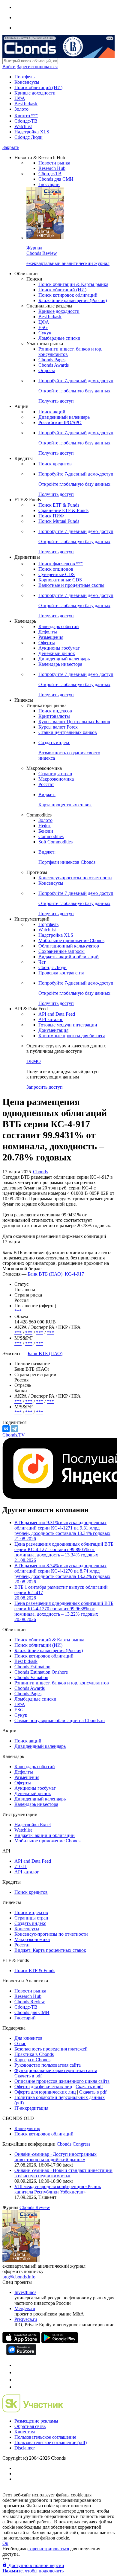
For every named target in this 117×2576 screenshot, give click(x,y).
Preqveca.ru (26, 2319)
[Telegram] (14, 1429)
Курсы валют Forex (58, 727)
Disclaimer (25, 2448)
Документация (53, 1030)
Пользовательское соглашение (45, 2437)
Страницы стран (55, 774)
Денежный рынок (57, 653)
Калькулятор (27, 2128)
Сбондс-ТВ (26, 121)
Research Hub (52, 168)
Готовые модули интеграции (68, 1025)
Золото (21, 109)
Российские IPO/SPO (60, 422)
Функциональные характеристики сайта (56, 2070)
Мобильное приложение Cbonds (71, 940)
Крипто (26, 116)
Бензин (46, 831)
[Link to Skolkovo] (33, 2411)
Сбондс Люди (28, 137)
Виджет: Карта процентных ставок (50, 1950)
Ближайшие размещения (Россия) (73, 300)
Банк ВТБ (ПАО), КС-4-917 (56, 1274)
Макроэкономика (56, 779)
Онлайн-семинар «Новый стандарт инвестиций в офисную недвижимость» (63, 2173)
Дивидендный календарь (64, 417)
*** (18, 1311)
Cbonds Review (30, 2002)
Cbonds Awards (54, 365)
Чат (42, 962)
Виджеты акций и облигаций (69, 957)
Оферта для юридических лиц (45, 2092)
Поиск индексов (55, 711)
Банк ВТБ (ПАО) (45, 1353)
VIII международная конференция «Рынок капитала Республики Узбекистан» (58, 2189)
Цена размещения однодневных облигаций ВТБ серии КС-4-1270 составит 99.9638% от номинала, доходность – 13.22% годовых (64, 1611)
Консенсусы (27, 82)
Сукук (45, 333)
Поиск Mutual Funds (59, 521)
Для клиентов (28, 2038)
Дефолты (48, 632)
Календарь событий (59, 626)
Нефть (45, 826)
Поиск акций (52, 412)
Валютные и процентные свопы (71, 585)
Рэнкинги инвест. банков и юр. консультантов (62, 1683)
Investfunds (25, 2292)
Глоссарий (49, 184)
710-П (21, 1866)
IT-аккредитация (31, 2108)
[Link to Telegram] (17, 2365)
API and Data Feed (57, 1014)
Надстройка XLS (32, 132)
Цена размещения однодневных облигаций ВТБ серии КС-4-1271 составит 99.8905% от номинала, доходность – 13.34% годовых (64, 1552)
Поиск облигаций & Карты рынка (73, 284)
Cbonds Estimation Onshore (41, 1672)
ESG (43, 327)
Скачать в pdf (28, 2076)
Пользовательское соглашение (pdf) (51, 2442)
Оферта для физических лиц (43, 2087)
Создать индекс (30, 1923)
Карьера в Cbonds (32, 2060)
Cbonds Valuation (31, 1677)
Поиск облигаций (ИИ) (38, 87)
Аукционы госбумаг (59, 648)
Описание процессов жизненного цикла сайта (62, 2081)
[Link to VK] (17, 2380)
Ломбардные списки (59, 338)
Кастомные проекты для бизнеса (72, 1036)
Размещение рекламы (36, 2421)
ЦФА (20, 98)
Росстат (46, 784)
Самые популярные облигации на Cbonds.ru (60, 1720)
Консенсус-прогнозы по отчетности (75, 878)
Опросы (47, 370)
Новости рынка (54, 163)
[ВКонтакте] (6, 1429)
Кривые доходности (35, 93)
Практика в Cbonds (34, 2054)
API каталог (51, 1019)
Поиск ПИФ (51, 516)
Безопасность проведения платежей (51, 2049)
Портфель (24, 77)
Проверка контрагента (61, 973)
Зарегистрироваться (37, 67)
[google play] (60, 2341)
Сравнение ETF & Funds (63, 510)
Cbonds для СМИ (56, 179)
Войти (9, 67)
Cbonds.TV (14, 1435)
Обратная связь (30, 2426)
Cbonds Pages (52, 360)
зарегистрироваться (48, 2549)
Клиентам (25, 2432)
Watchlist (23, 126)
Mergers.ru (25, 2308)
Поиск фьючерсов (61, 564)
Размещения (51, 637)
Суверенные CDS (57, 574)
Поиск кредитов (55, 464)
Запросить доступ (45, 1087)
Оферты (47, 643)
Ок (5, 2543)
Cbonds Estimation (32, 1667)
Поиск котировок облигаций (68, 295)
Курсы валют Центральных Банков (74, 722)
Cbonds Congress (73, 2144)
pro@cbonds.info (19, 2277)
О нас (20, 2043)
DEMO (34, 1061)
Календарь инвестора (60, 664)
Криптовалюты (54, 716)
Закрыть (11, 147)
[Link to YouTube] (17, 2372)
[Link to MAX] (17, 2387)
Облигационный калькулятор (69, 946)
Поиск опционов (56, 569)
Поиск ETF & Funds (59, 505)
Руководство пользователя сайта (48, 2065)
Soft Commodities (55, 842)
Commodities (51, 836)
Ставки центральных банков (68, 732)
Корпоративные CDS (60, 580)
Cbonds (40, 1172)
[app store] (21, 2341)
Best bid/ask (26, 104)
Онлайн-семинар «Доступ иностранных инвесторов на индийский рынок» (55, 2157)
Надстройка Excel (33, 1825)
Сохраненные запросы (61, 951)
